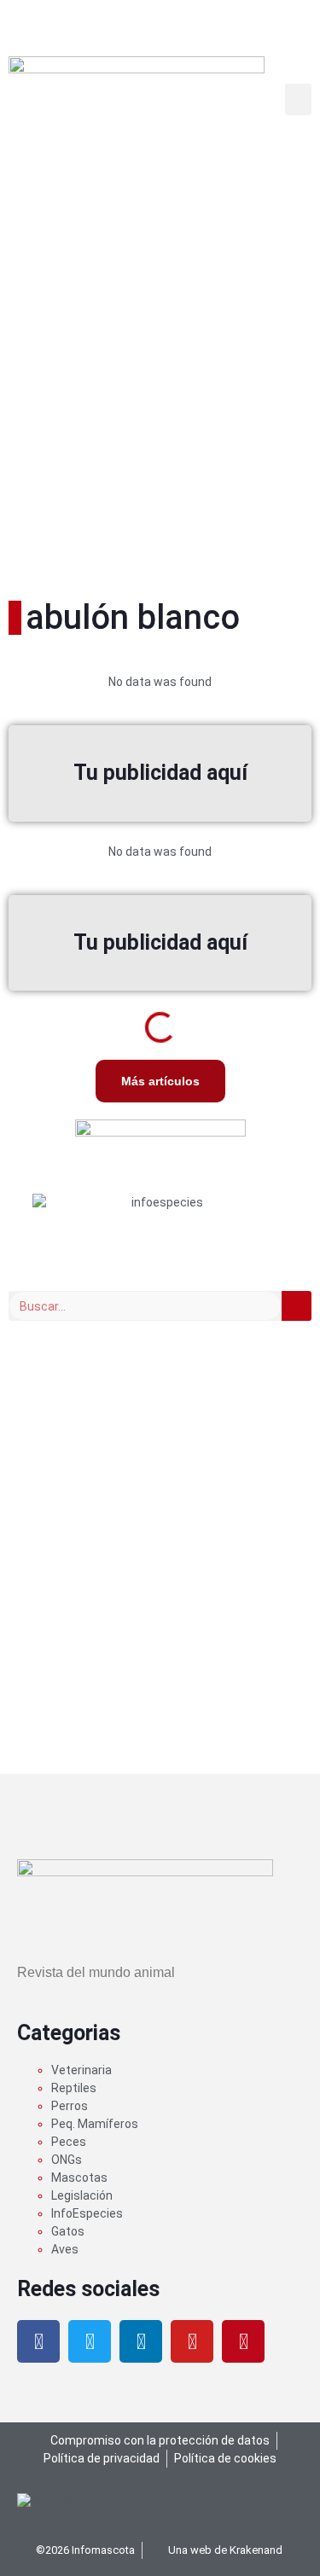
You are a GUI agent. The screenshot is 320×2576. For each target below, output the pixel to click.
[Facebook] (38, 2341)
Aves (65, 2249)
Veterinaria (81, 2070)
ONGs (67, 2160)
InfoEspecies (87, 2213)
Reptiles (74, 2088)
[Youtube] (192, 2341)
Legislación (82, 2195)
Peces (69, 2142)
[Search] (297, 1306)
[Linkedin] (141, 2341)
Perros (70, 2106)
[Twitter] (90, 2341)
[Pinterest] (243, 2341)
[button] (299, 100)
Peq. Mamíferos (95, 2124)
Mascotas (79, 2178)
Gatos (68, 2231)
